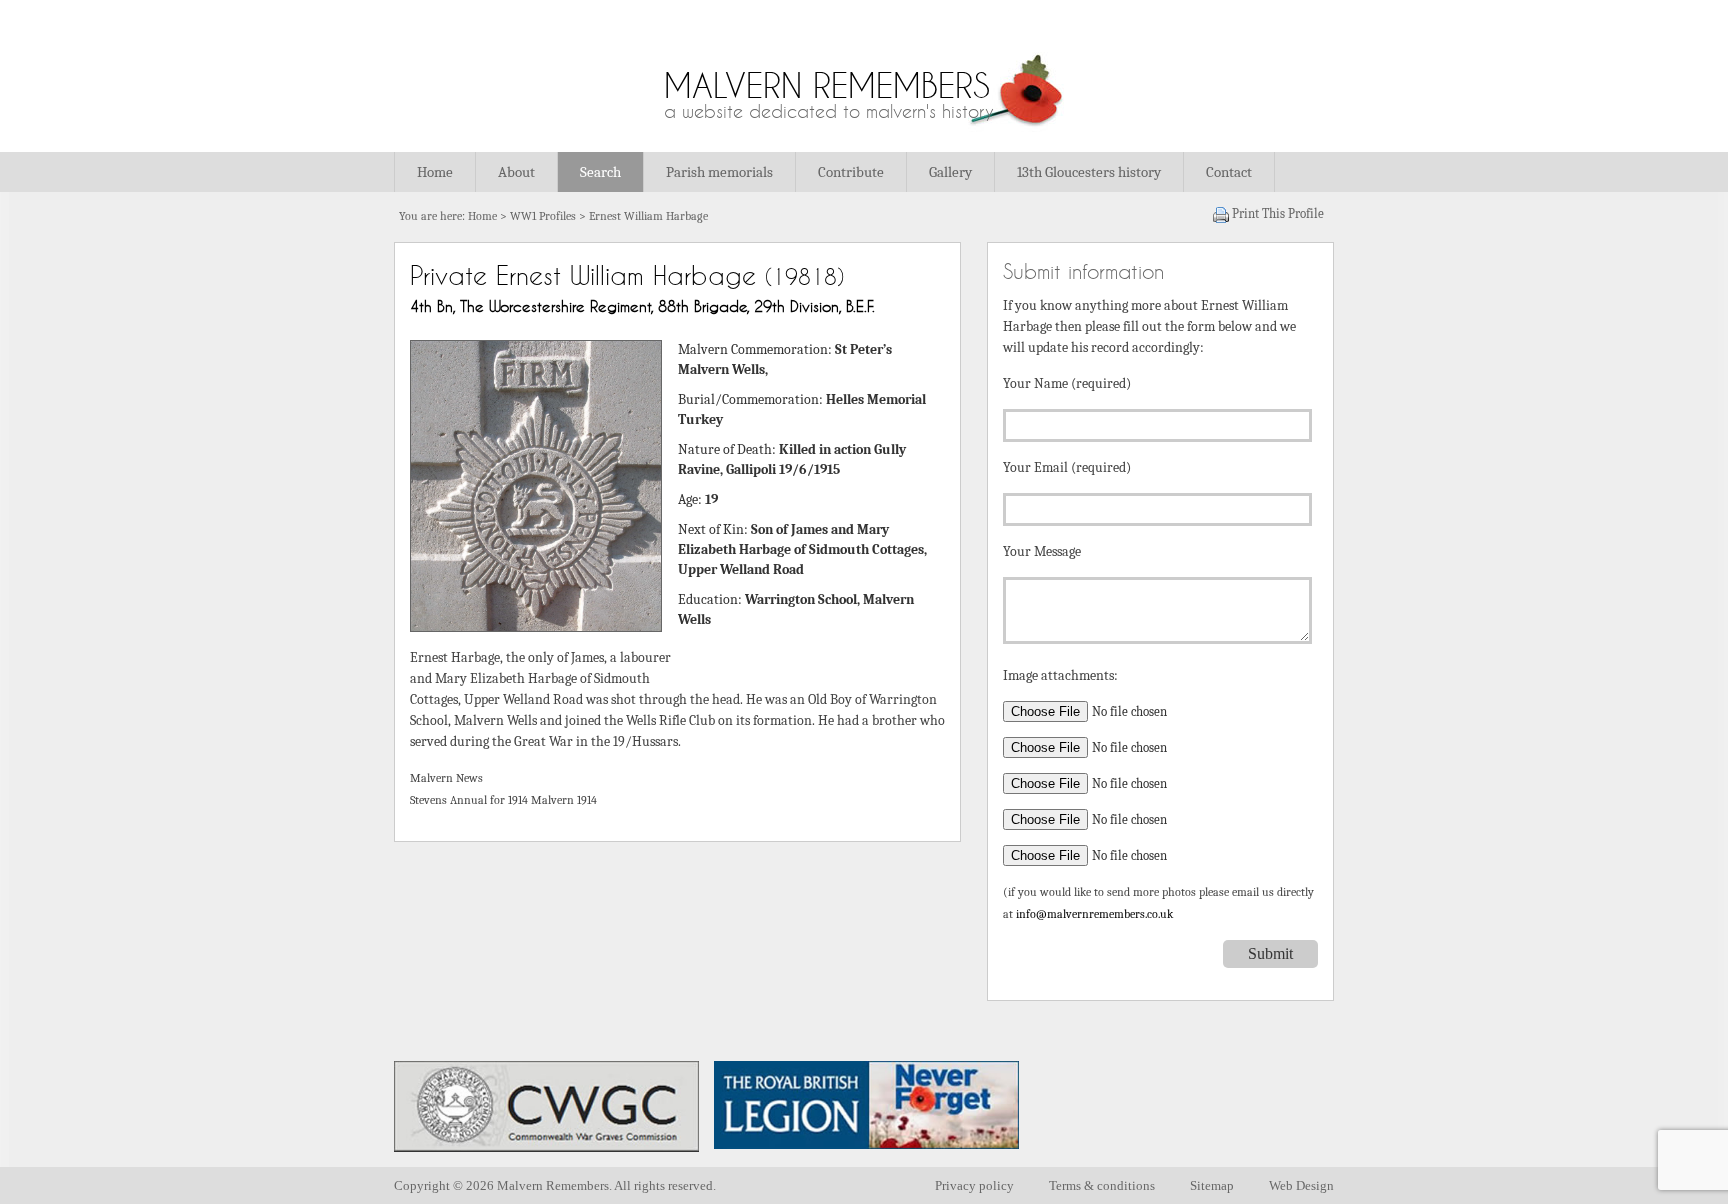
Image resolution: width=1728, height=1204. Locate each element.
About (516, 172)
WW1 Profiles (543, 216)
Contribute (851, 172)
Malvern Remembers (827, 85)
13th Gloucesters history (1089, 172)
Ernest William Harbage (648, 216)
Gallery (950, 172)
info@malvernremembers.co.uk (1094, 914)
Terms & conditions (1102, 1185)
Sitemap (1212, 1185)
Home (435, 172)
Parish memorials (719, 172)
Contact (1229, 172)
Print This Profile (1278, 213)
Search (600, 172)
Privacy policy (974, 1185)
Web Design (1301, 1185)
